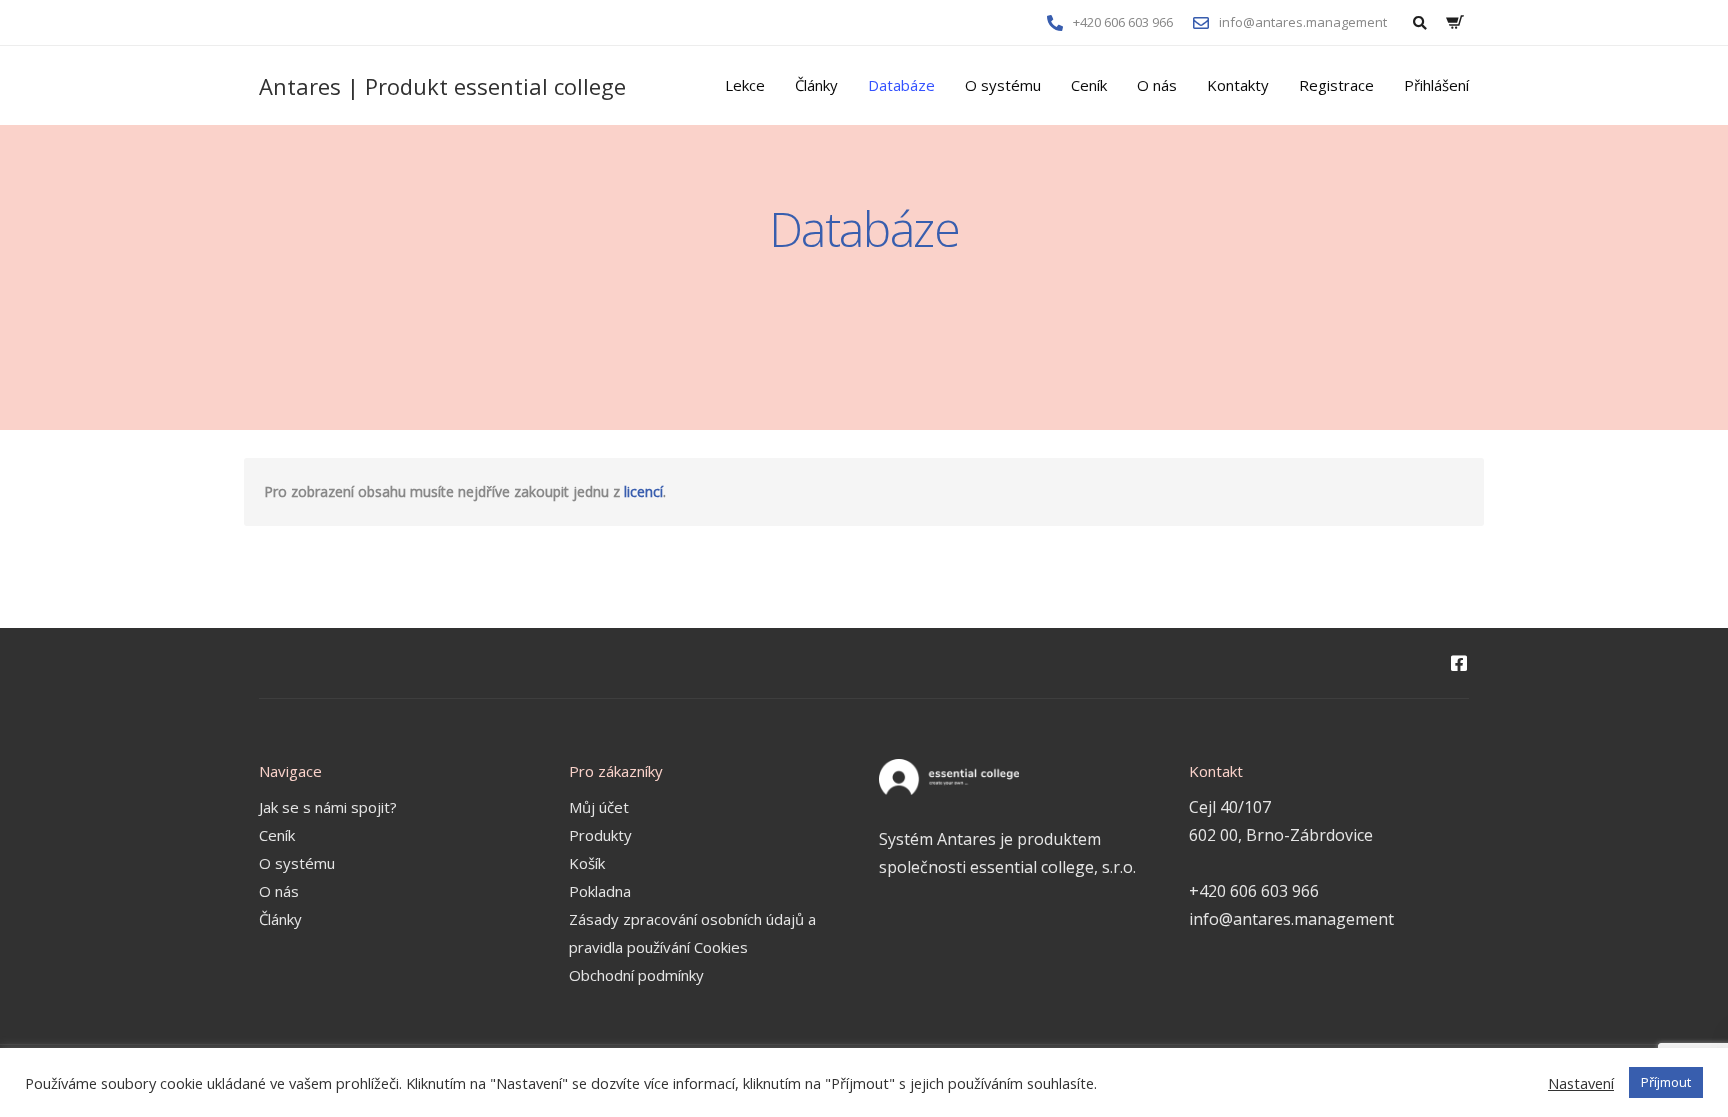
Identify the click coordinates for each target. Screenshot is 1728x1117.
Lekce (745, 85)
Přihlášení (1436, 85)
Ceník (1089, 85)
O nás (1157, 85)
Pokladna (600, 891)
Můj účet (599, 807)
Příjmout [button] (1666, 1082)
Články (816, 85)
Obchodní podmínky (636, 975)
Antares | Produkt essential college (442, 86)
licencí (643, 491)
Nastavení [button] (1581, 1083)
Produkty (600, 835)
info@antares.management (1291, 919)
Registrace (1336, 85)
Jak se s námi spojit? (328, 807)
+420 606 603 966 (1254, 891)
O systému (1003, 85)
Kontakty (1238, 85)
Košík (587, 863)
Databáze (901, 85)
